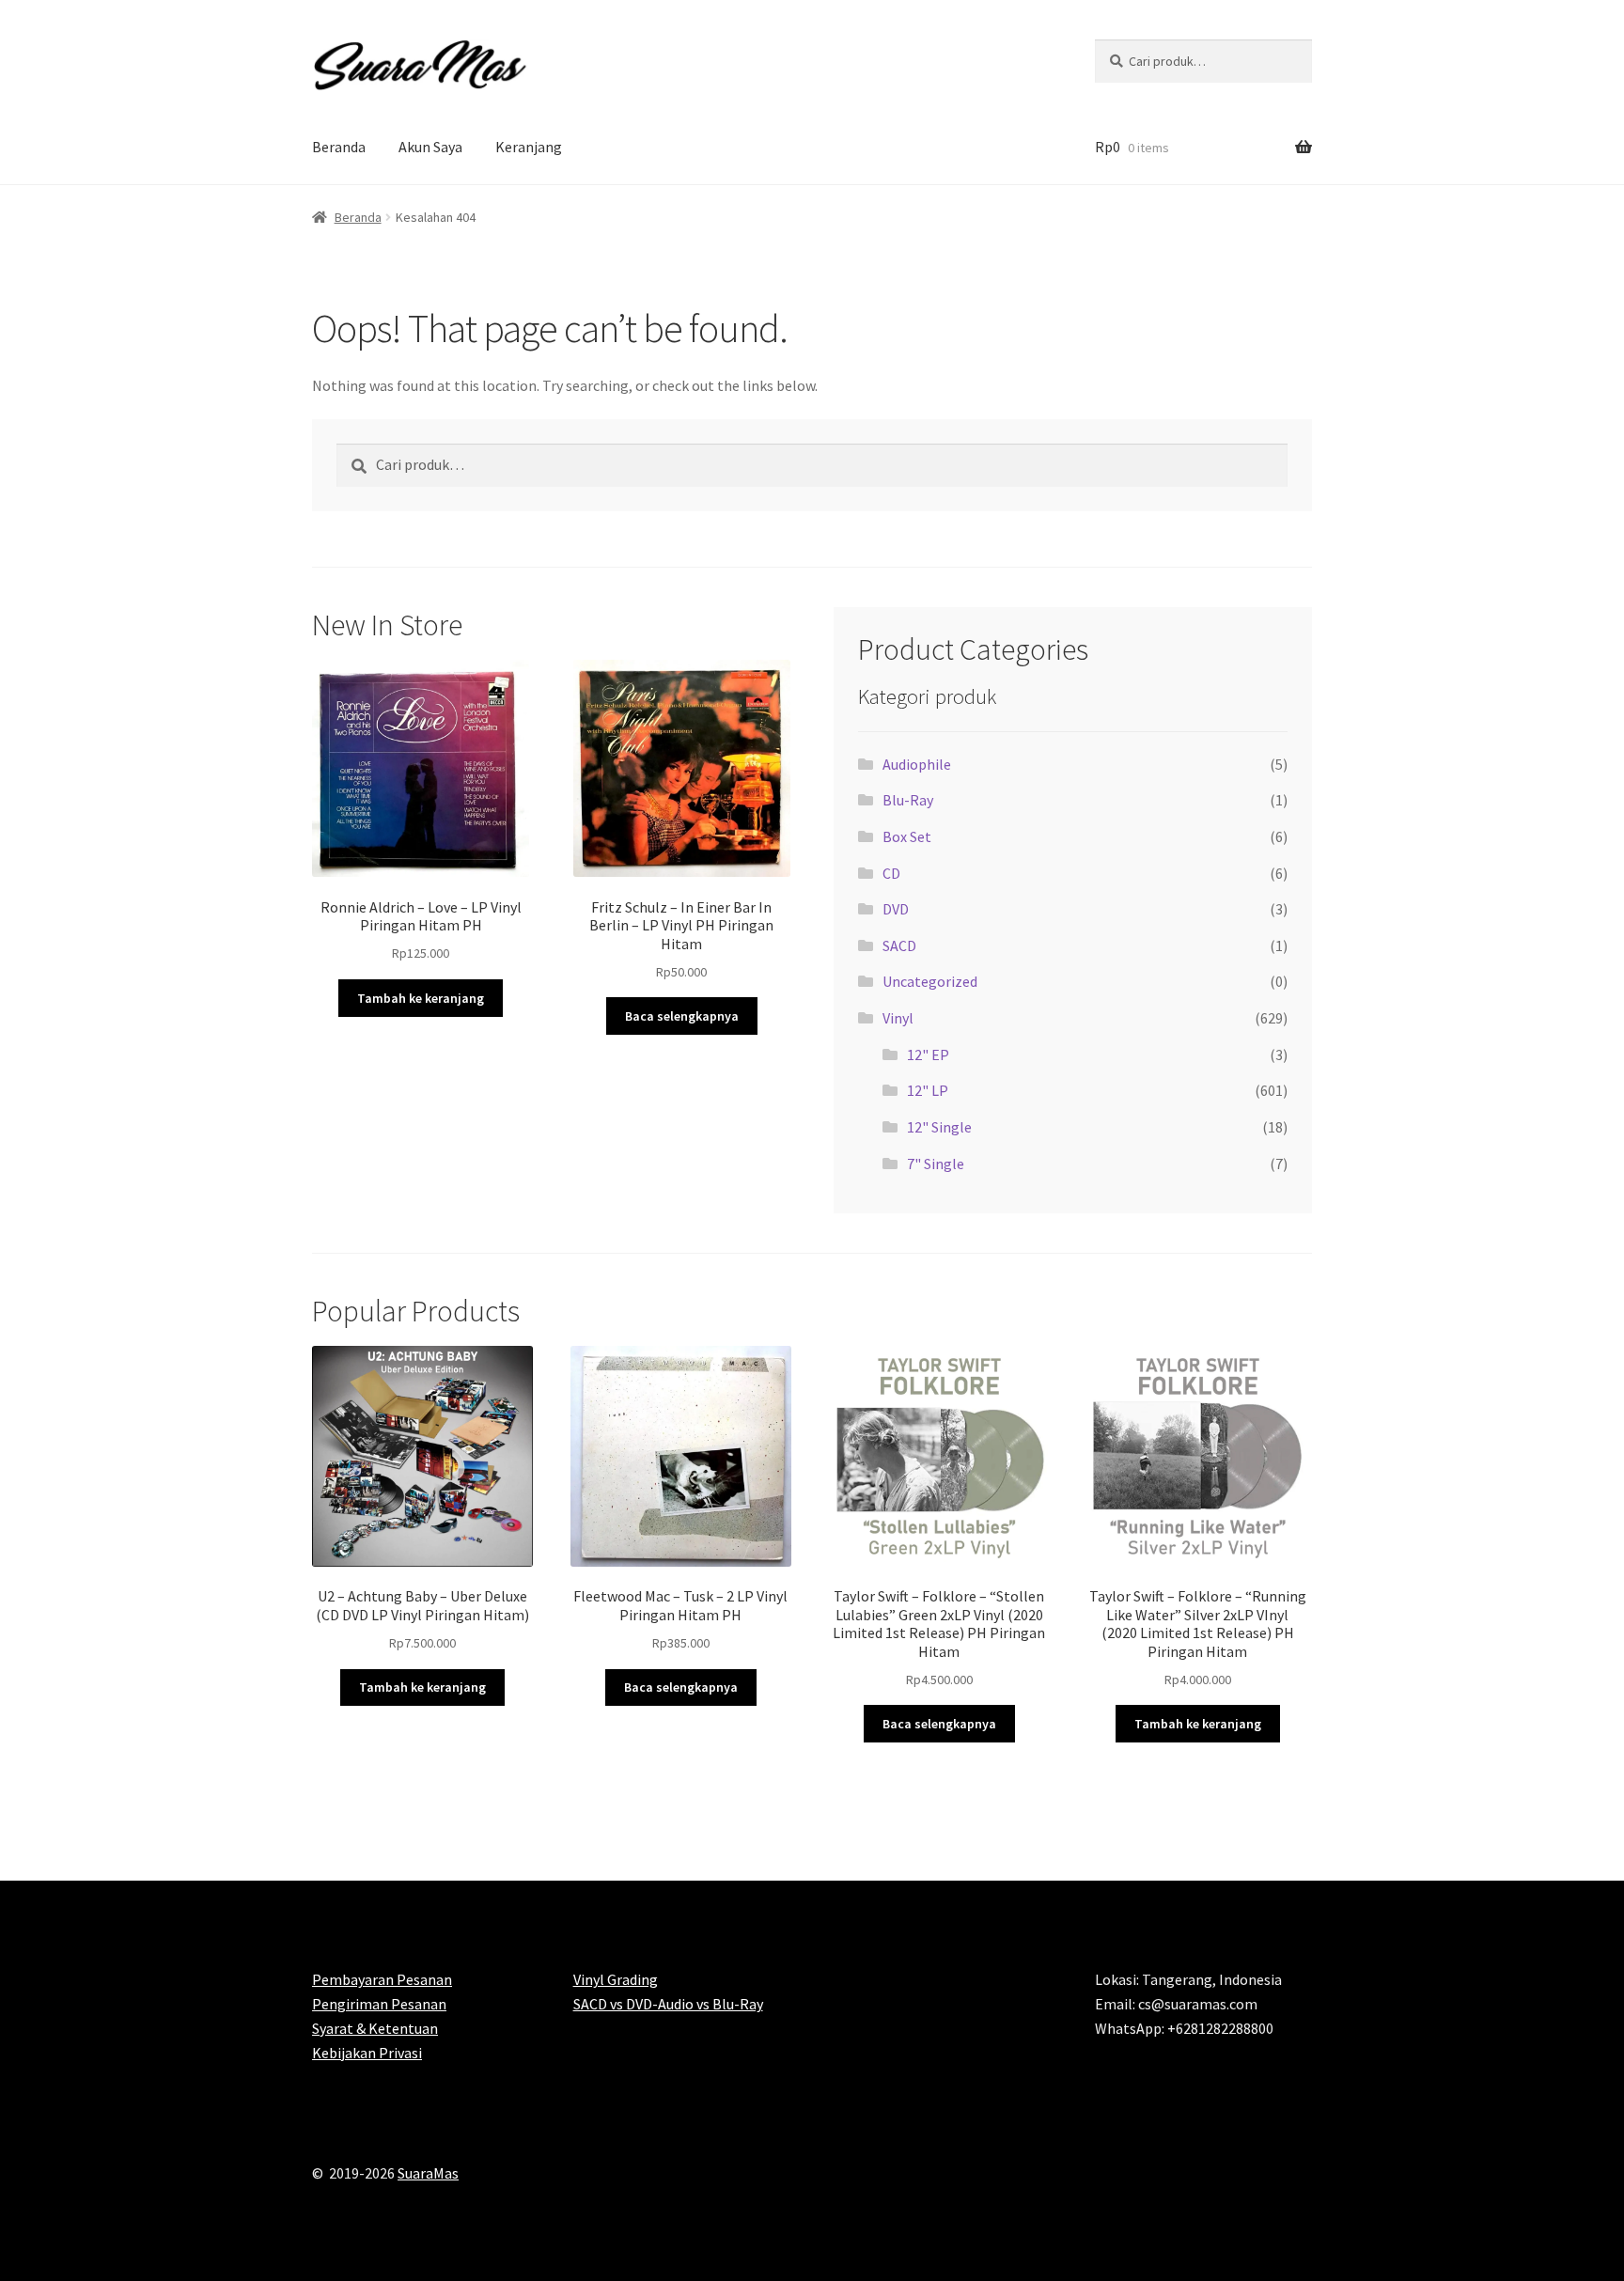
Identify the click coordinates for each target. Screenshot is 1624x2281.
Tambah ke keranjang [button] (421, 998)
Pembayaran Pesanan (382, 1979)
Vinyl (898, 1018)
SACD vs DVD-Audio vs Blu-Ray (668, 2004)
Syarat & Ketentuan (375, 2028)
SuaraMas (428, 2173)
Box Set (907, 836)
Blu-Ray (908, 800)
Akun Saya (430, 147)
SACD (899, 945)
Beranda (339, 147)
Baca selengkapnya (682, 1016)
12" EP (928, 1055)
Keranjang (529, 147)
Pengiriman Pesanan (379, 2004)
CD (891, 873)
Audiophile (917, 764)
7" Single (936, 1164)
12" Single (939, 1127)
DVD (896, 909)
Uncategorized (930, 981)
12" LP (928, 1090)
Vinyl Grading (616, 1979)
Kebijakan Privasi (367, 2053)
